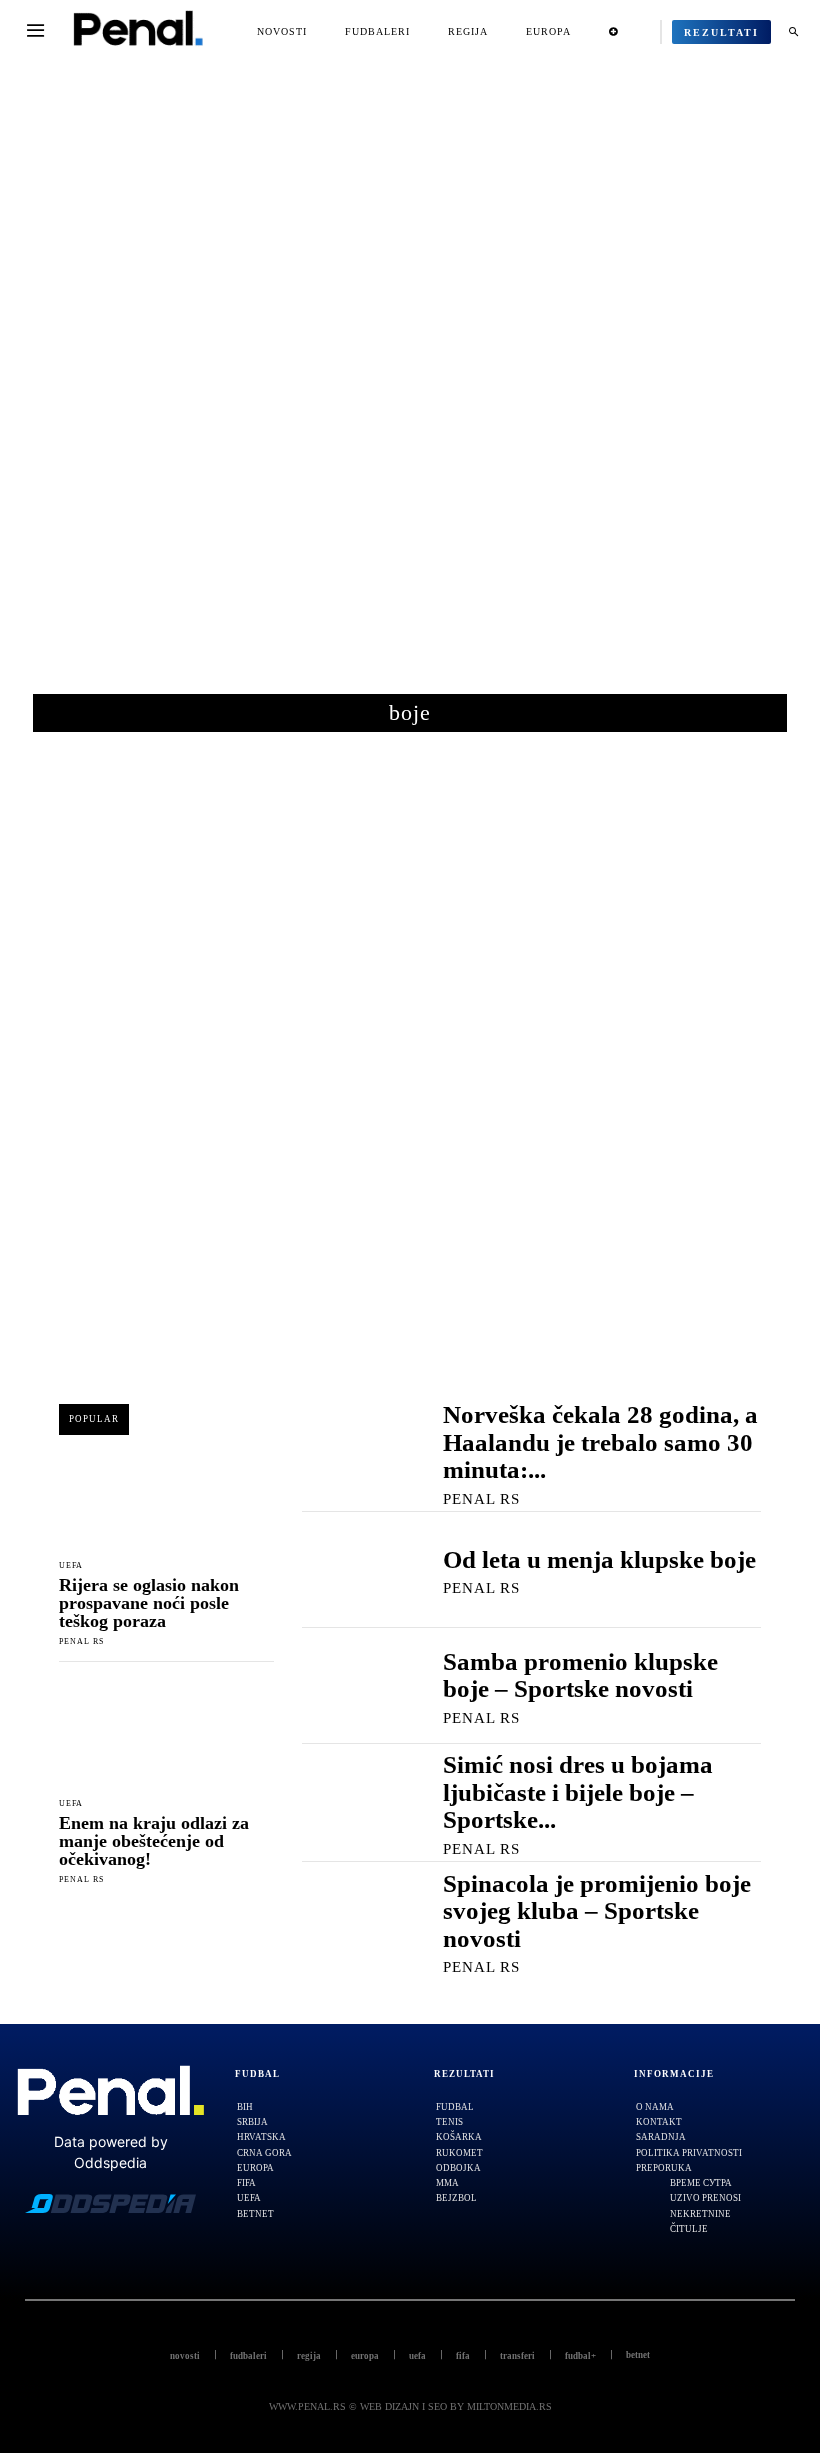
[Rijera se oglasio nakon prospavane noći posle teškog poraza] (166, 1495)
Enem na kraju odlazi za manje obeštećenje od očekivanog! (154, 1841)
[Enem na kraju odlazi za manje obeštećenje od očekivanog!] (166, 1734)
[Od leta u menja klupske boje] (352, 1570)
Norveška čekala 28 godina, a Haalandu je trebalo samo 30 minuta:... (600, 1442)
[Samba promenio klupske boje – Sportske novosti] (352, 1685)
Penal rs (81, 1641)
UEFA (71, 1566)
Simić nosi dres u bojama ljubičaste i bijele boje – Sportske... (578, 1792)
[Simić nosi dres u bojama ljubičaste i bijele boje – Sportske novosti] (352, 1801)
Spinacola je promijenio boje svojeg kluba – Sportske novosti (597, 1911)
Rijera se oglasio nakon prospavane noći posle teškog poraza (149, 1603)
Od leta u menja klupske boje (599, 1559)
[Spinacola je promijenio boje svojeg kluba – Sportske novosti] (352, 1920)
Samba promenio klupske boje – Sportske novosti (580, 1675)
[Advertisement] (410, 389)
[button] (793, 32)
